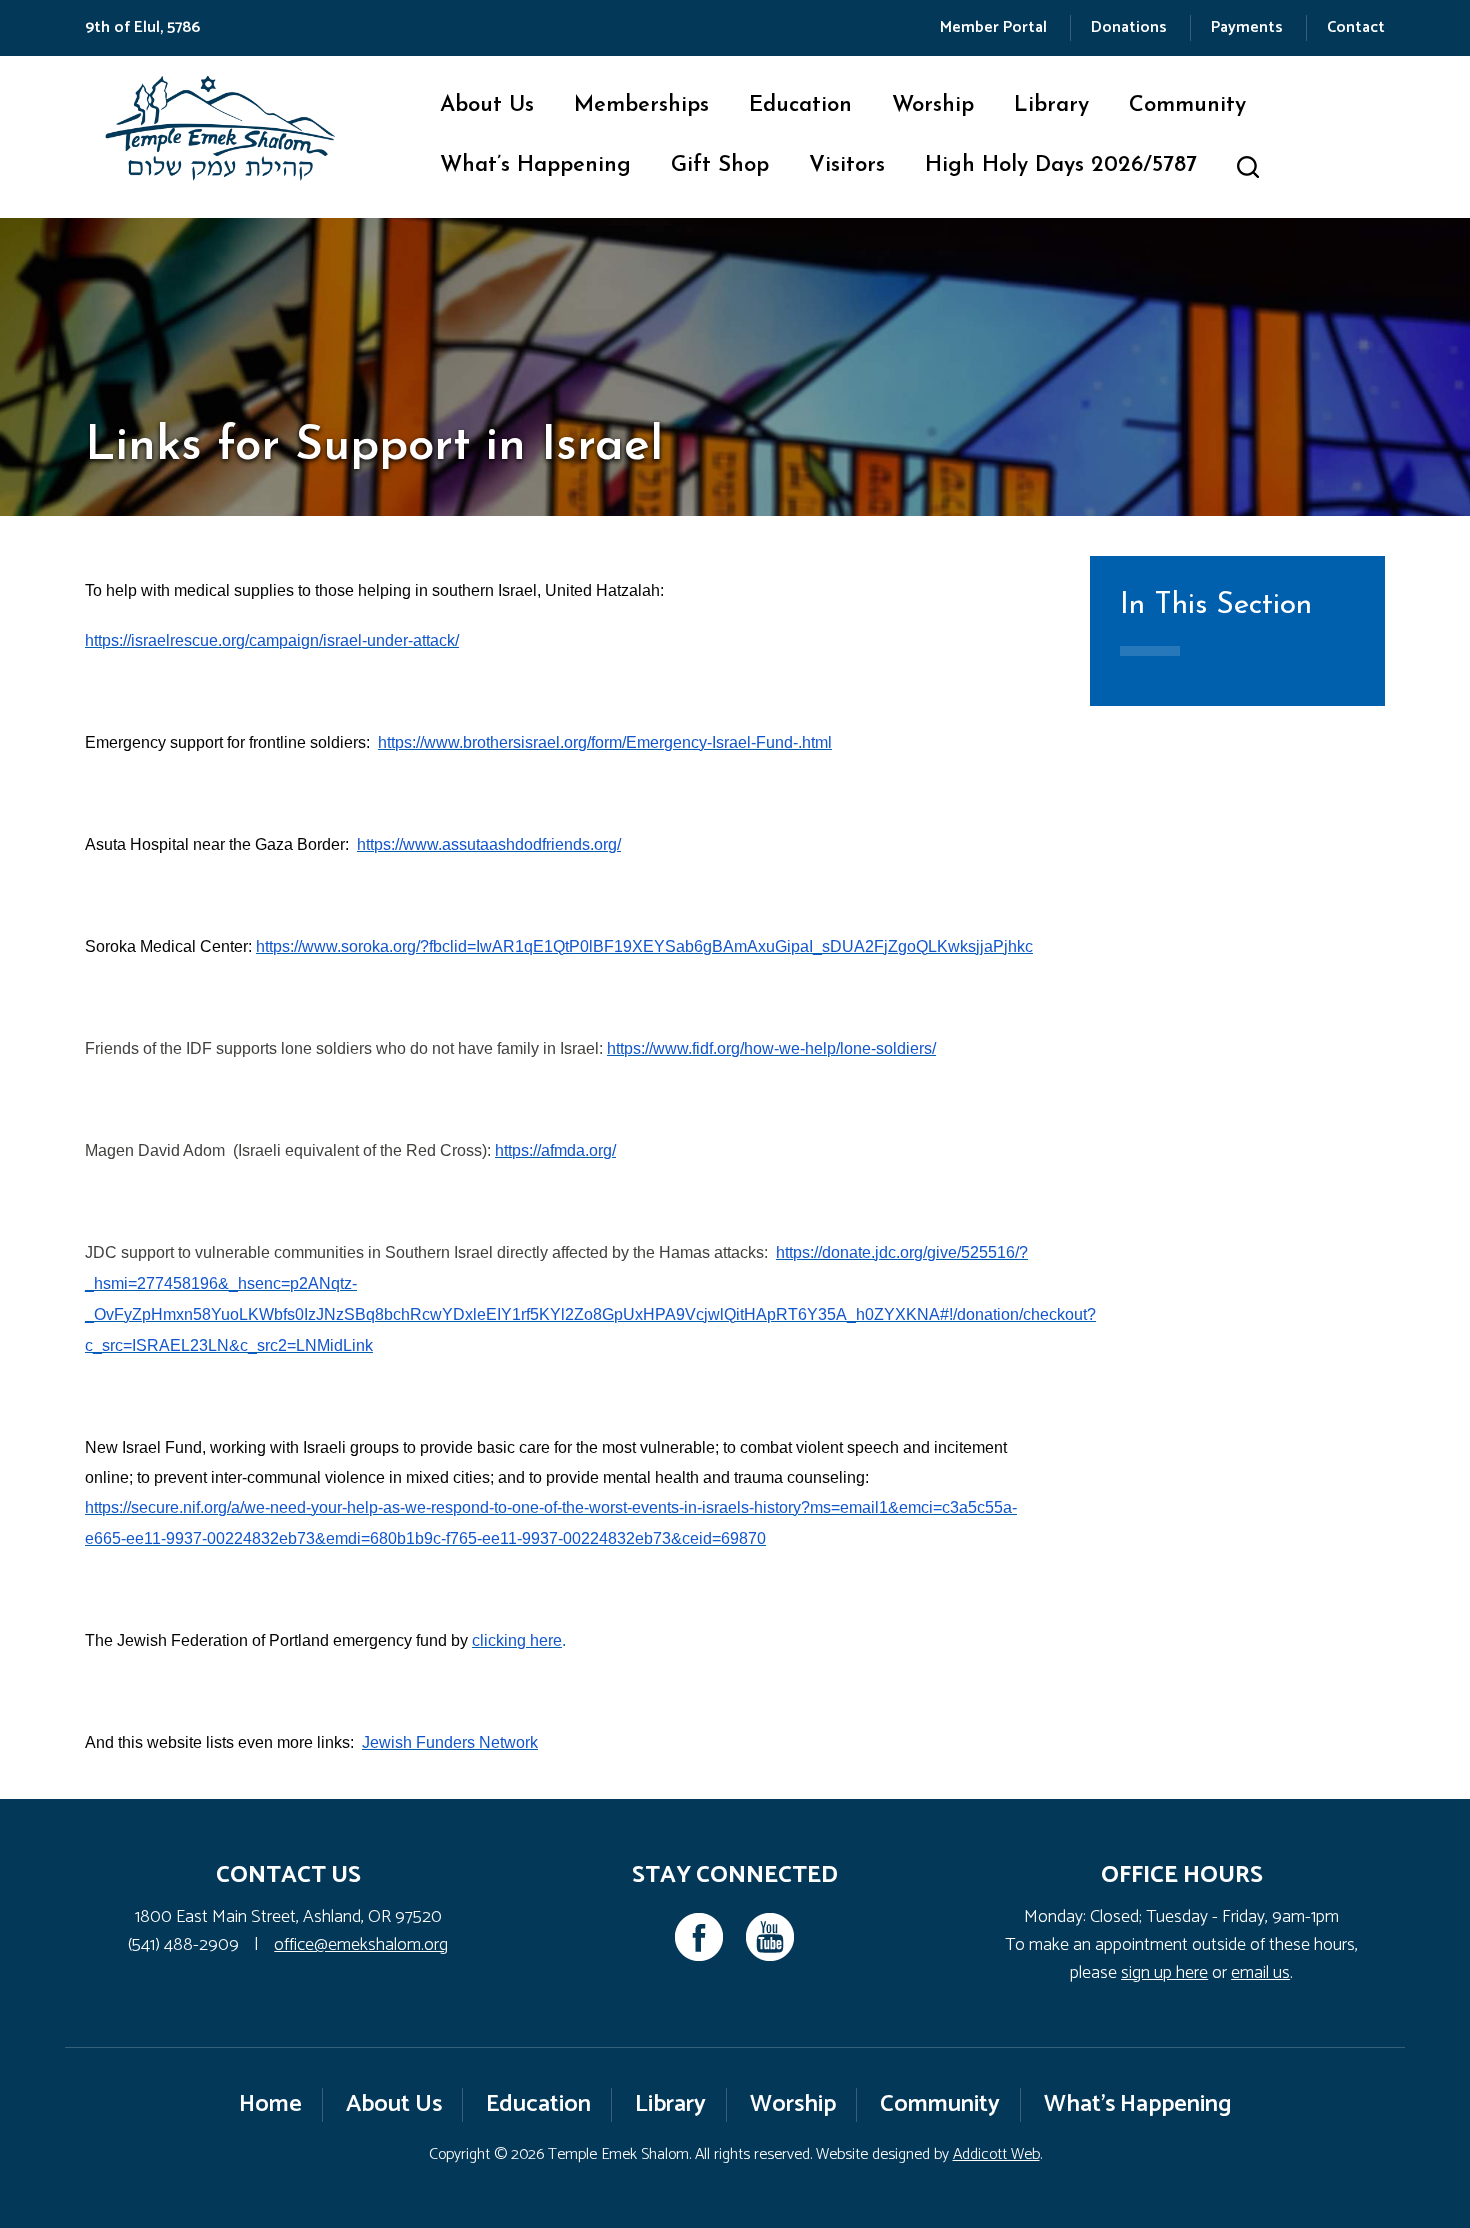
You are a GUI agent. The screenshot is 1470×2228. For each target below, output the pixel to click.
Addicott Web (996, 2154)
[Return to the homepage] (220, 128)
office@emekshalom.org (361, 1945)
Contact (1356, 27)
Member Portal (993, 27)
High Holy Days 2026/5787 (1061, 165)
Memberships (641, 105)
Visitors (847, 165)
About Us (487, 105)
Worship (933, 105)
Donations (1129, 27)
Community (1187, 105)
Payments (1247, 27)
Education (800, 105)
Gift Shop (720, 165)
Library (1051, 105)
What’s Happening (535, 165)
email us (1260, 1973)
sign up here (1164, 1973)
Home (270, 2104)
